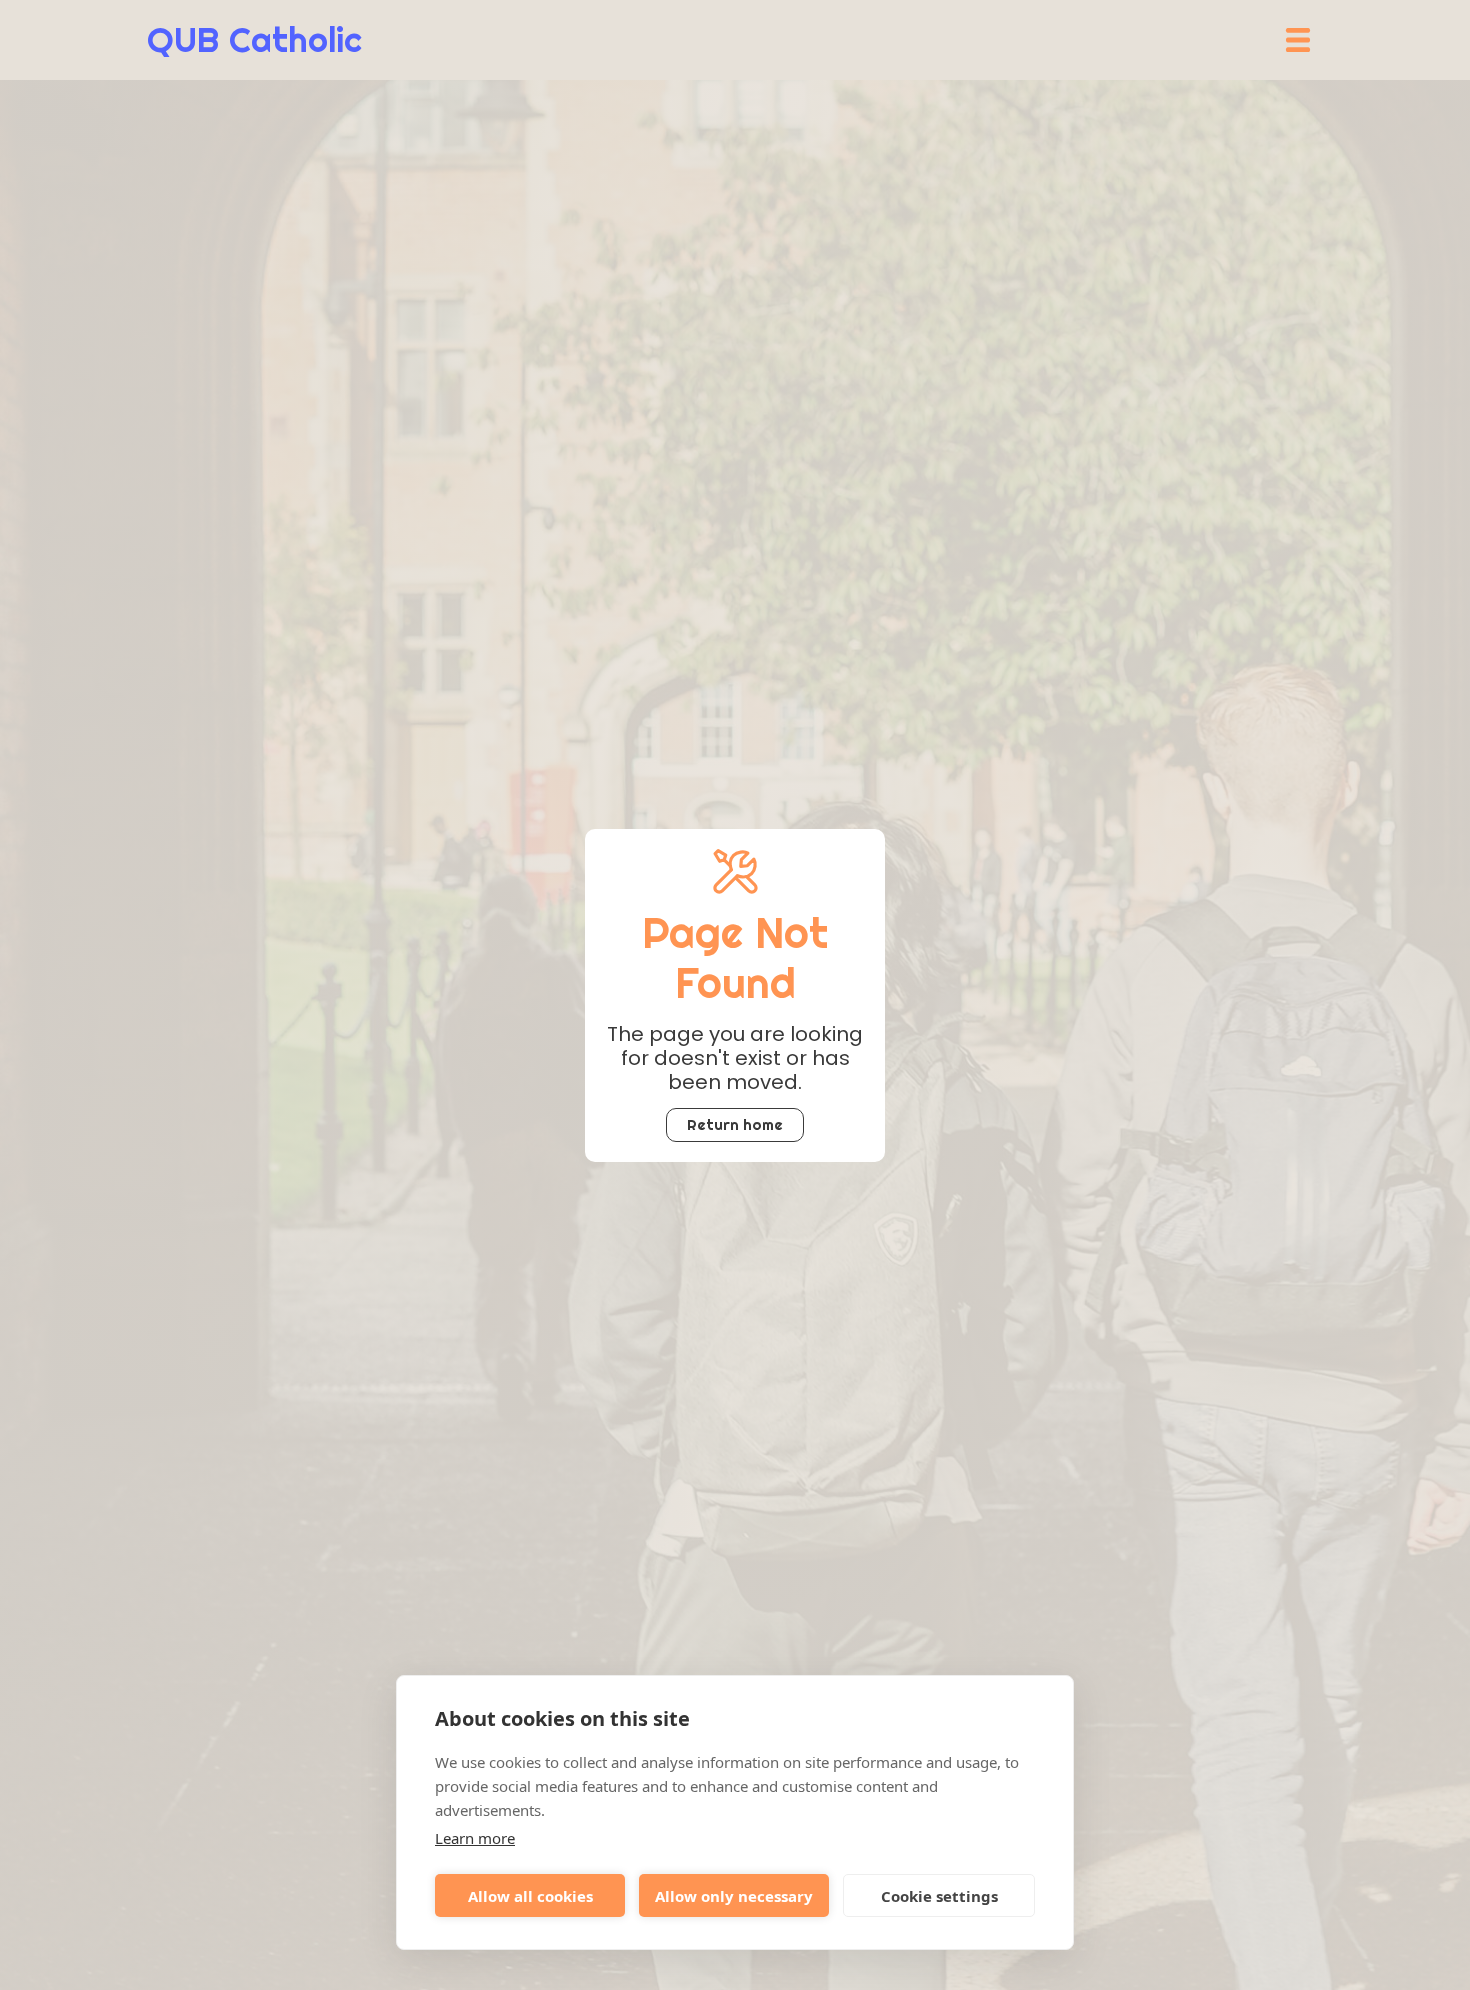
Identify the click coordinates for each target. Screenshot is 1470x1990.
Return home (735, 1124)
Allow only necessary (734, 1896)
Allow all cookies (530, 1896)
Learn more (475, 1838)
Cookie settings (939, 1896)
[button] (1298, 40)
